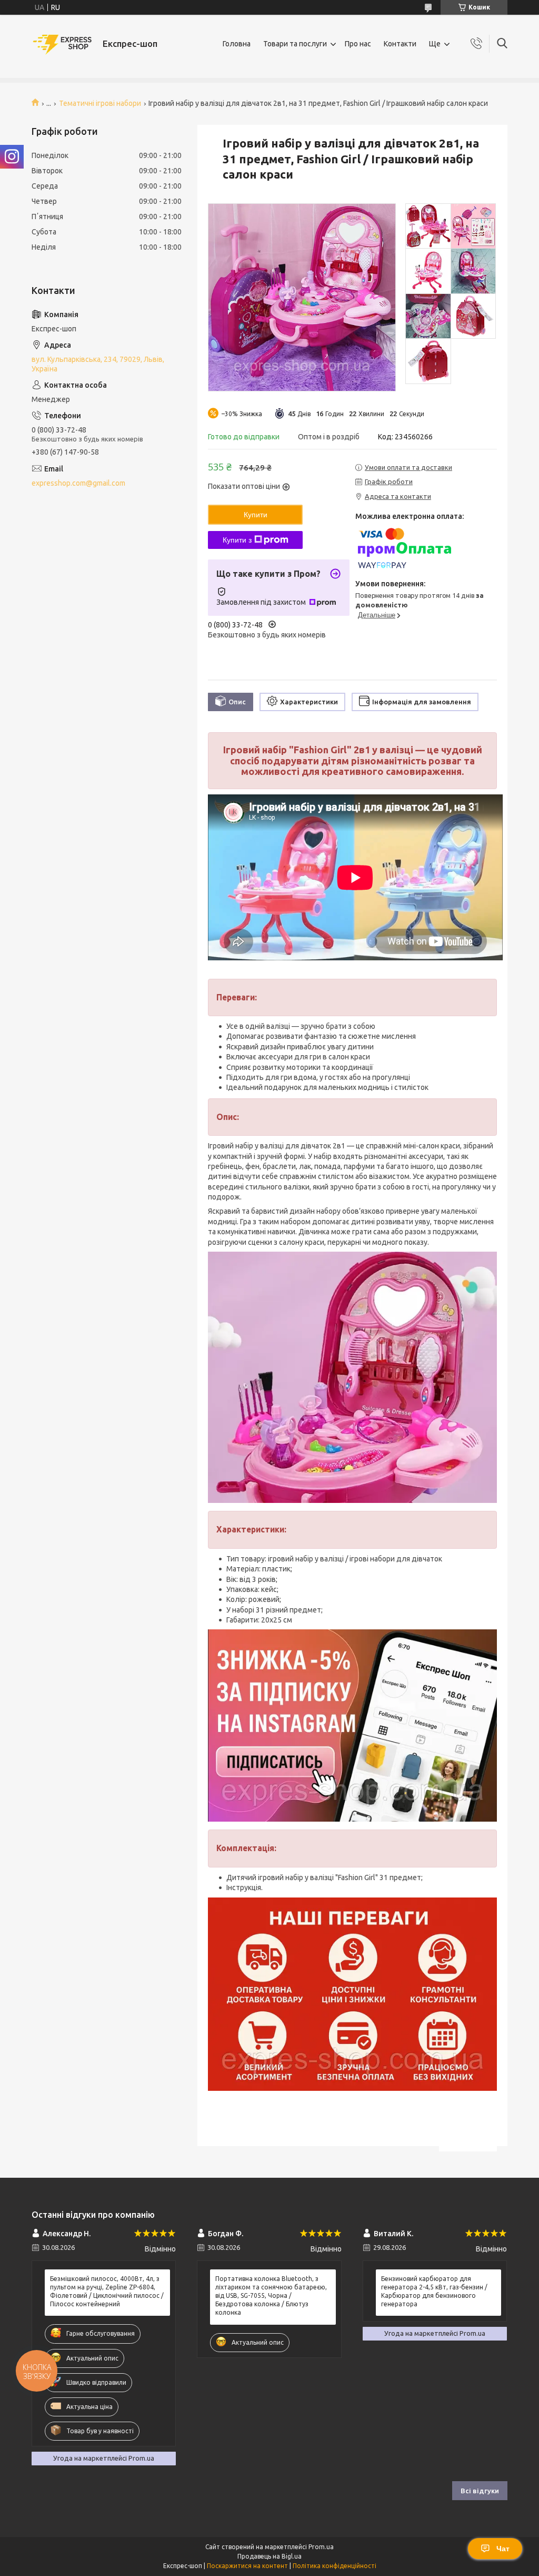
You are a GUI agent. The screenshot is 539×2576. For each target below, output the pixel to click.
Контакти (400, 44)
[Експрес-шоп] (63, 44)
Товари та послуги (295, 44)
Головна (237, 44)
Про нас (358, 44)
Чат (503, 2549)
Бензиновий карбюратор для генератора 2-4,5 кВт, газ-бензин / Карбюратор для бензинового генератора (434, 2292)
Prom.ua (321, 2547)
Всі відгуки (480, 2491)
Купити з (237, 540)
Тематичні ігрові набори (100, 103)
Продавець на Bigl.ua (269, 2556)
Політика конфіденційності (335, 2566)
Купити (256, 515)
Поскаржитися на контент (247, 2566)
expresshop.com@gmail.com (78, 483)
